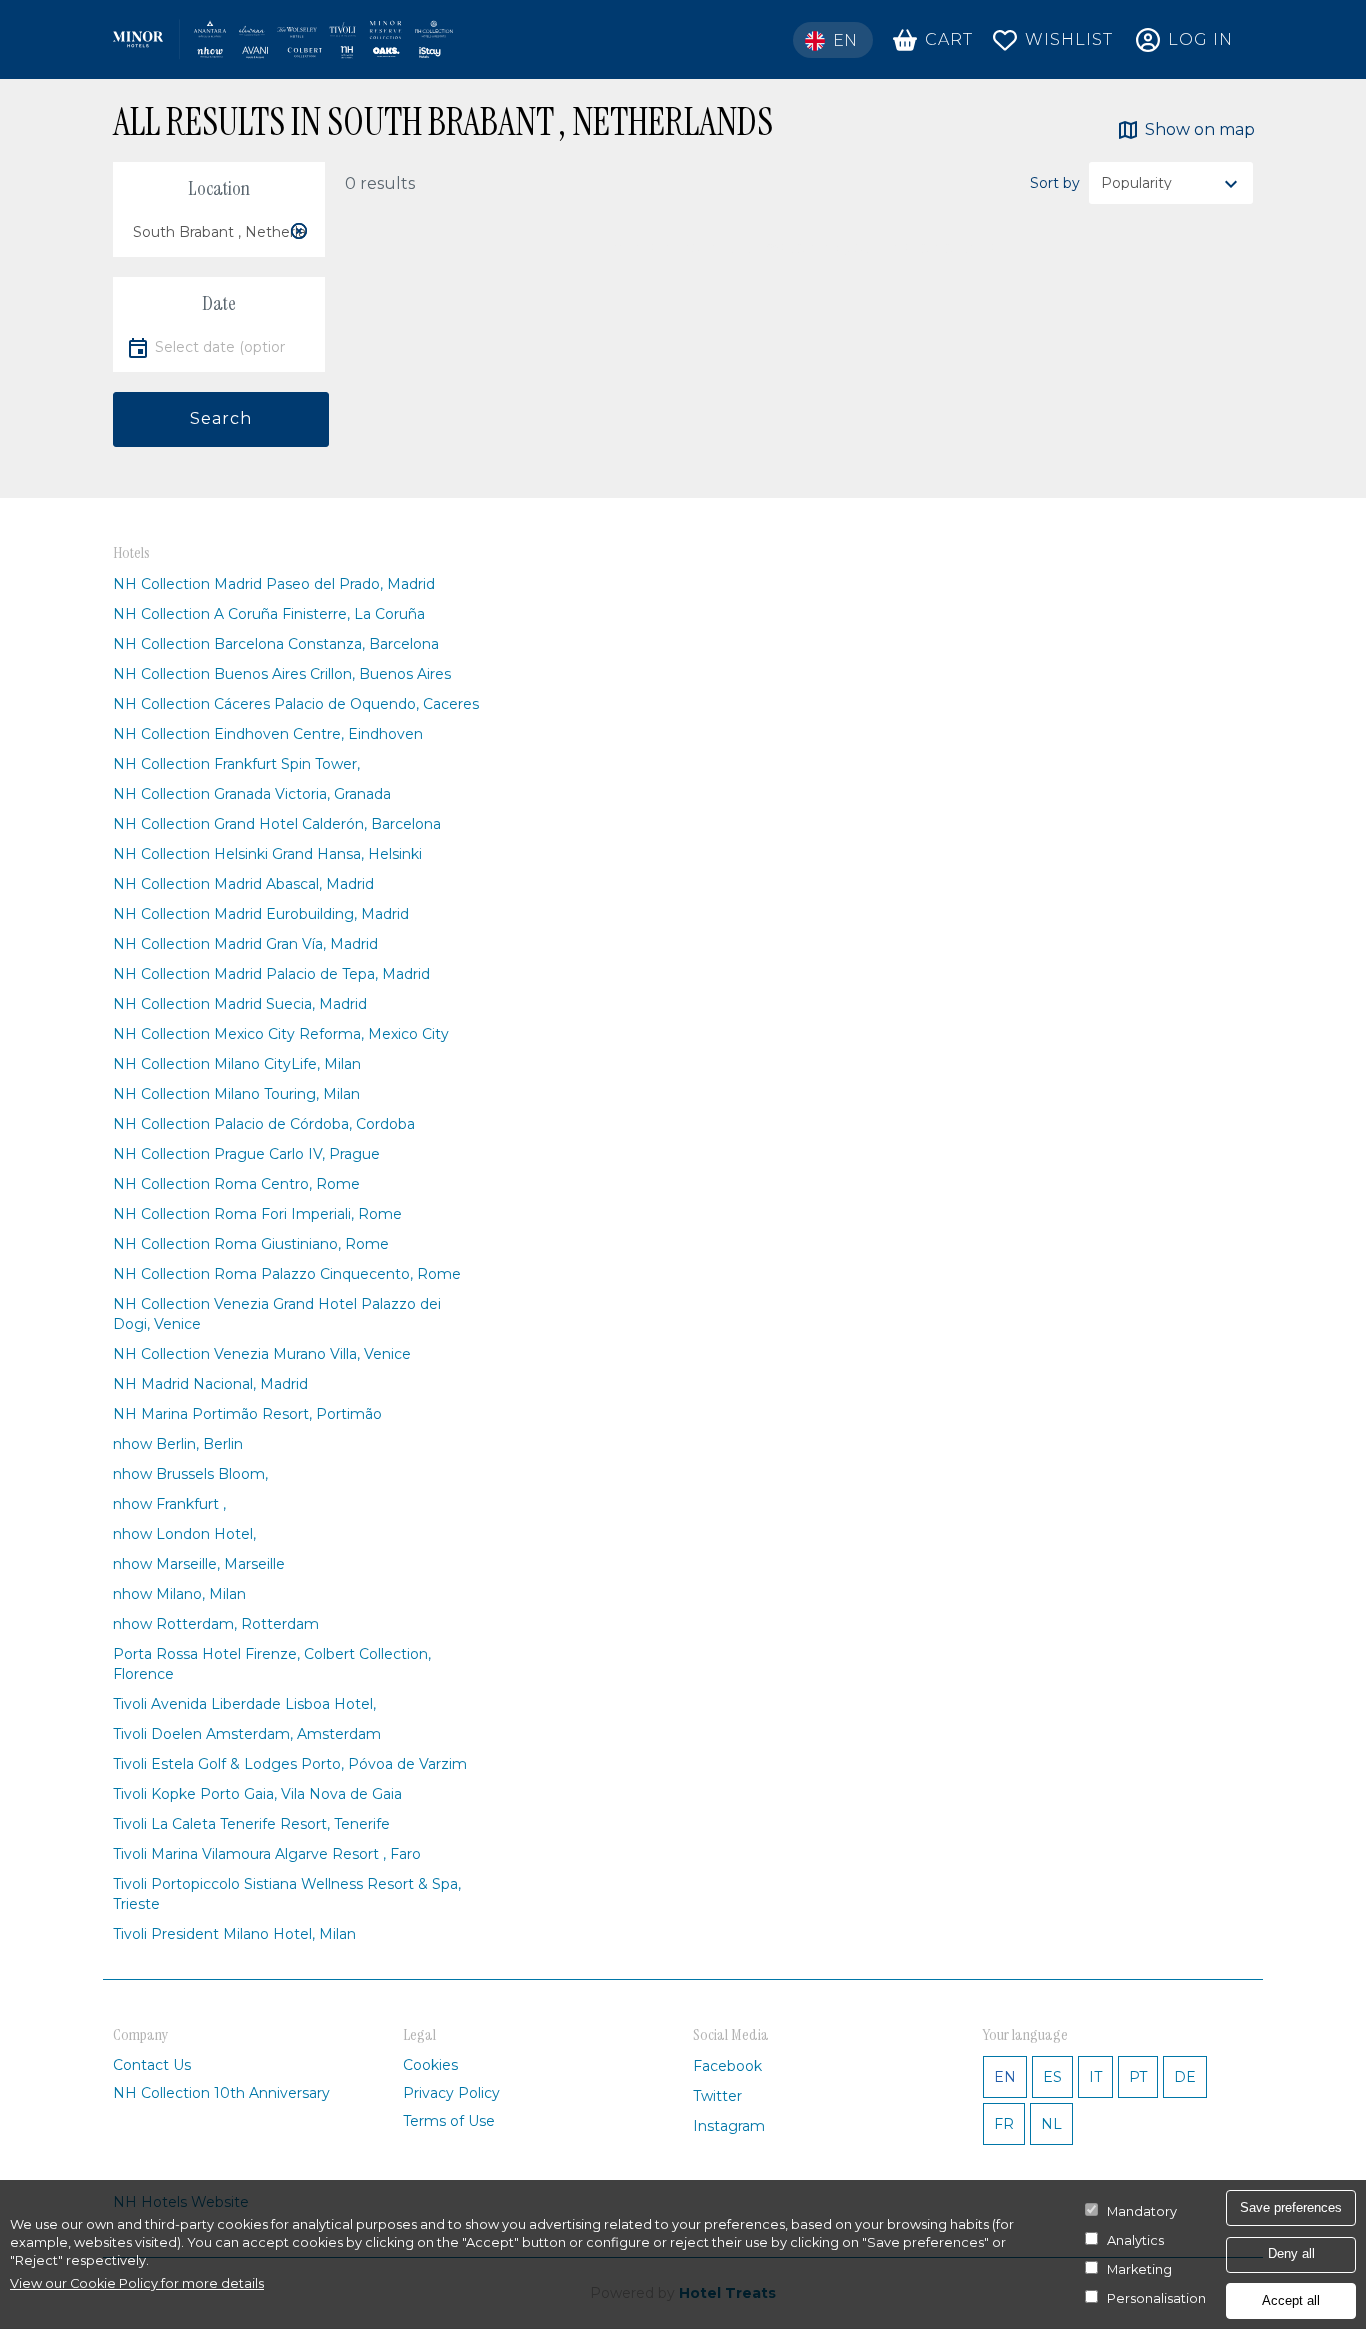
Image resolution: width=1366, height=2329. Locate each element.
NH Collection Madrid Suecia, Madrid (240, 1004)
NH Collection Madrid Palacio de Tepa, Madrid (271, 974)
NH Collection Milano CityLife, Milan (237, 1064)
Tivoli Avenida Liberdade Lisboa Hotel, (244, 1704)
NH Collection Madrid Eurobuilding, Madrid (261, 914)
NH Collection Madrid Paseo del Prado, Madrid (274, 584)
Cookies (430, 2065)
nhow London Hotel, (184, 1534)
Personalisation (1156, 2298)
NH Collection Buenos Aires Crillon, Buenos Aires (282, 674)
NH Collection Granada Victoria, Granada (252, 794)
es (1052, 2077)
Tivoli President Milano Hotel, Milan (234, 1934)
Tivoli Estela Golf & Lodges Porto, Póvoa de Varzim (290, 1764)
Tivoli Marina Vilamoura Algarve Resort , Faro (267, 1854)
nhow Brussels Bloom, (190, 1474)
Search (221, 418)
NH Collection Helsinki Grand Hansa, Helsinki (267, 854)
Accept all (1291, 2300)
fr (1004, 2124)
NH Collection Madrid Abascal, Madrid (243, 884)
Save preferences (1291, 2207)
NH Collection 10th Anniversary (221, 2093)
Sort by (1055, 183)
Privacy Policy (451, 2093)
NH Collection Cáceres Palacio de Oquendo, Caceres (296, 704)
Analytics (1135, 2240)
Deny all (1291, 2253)
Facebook (727, 2066)
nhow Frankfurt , (169, 1504)
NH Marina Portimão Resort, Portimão (247, 1414)
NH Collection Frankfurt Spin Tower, (236, 764)
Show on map (1200, 129)
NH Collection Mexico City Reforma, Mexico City (281, 1034)
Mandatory (1142, 2211)
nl (1051, 2124)
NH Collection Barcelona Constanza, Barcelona (276, 644)
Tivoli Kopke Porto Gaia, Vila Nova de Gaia (257, 1794)
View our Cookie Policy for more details (137, 2283)
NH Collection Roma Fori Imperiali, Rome (257, 1214)
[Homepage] (283, 39)
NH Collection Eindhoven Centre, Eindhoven (268, 734)
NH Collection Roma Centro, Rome (236, 1184)
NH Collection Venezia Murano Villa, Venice (262, 1354)
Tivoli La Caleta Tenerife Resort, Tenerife (251, 1824)
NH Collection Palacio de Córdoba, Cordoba (264, 1124)
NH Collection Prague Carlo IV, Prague (246, 1154)
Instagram (729, 2126)
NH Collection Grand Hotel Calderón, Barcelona (277, 824)
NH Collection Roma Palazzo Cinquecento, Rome (287, 1274)
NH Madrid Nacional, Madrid (210, 1384)
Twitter (717, 2096)
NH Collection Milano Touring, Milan (236, 1094)
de (1185, 2077)
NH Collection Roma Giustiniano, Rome (251, 1244)
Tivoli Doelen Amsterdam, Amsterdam (247, 1734)
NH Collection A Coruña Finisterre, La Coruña (269, 614)
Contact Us (152, 2065)
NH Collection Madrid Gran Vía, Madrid (245, 944)
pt (1138, 2077)
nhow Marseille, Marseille (199, 1564)
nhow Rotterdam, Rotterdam (216, 1624)
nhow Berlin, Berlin (178, 1444)
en (1005, 2077)
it (1095, 2077)
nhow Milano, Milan (179, 1594)
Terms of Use (449, 2121)
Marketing (1139, 2269)
